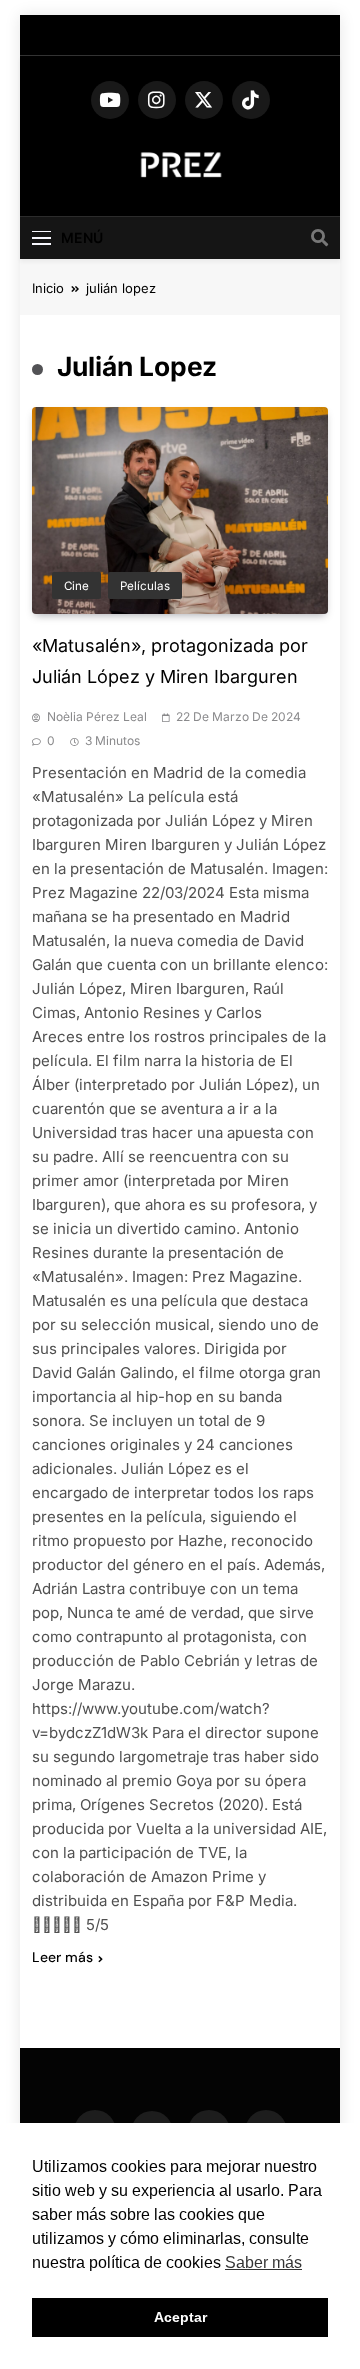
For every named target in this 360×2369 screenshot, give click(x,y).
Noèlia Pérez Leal (97, 716)
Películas (145, 586)
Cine (76, 586)
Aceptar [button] (180, 2317)
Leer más (62, 1957)
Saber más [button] (263, 2262)
